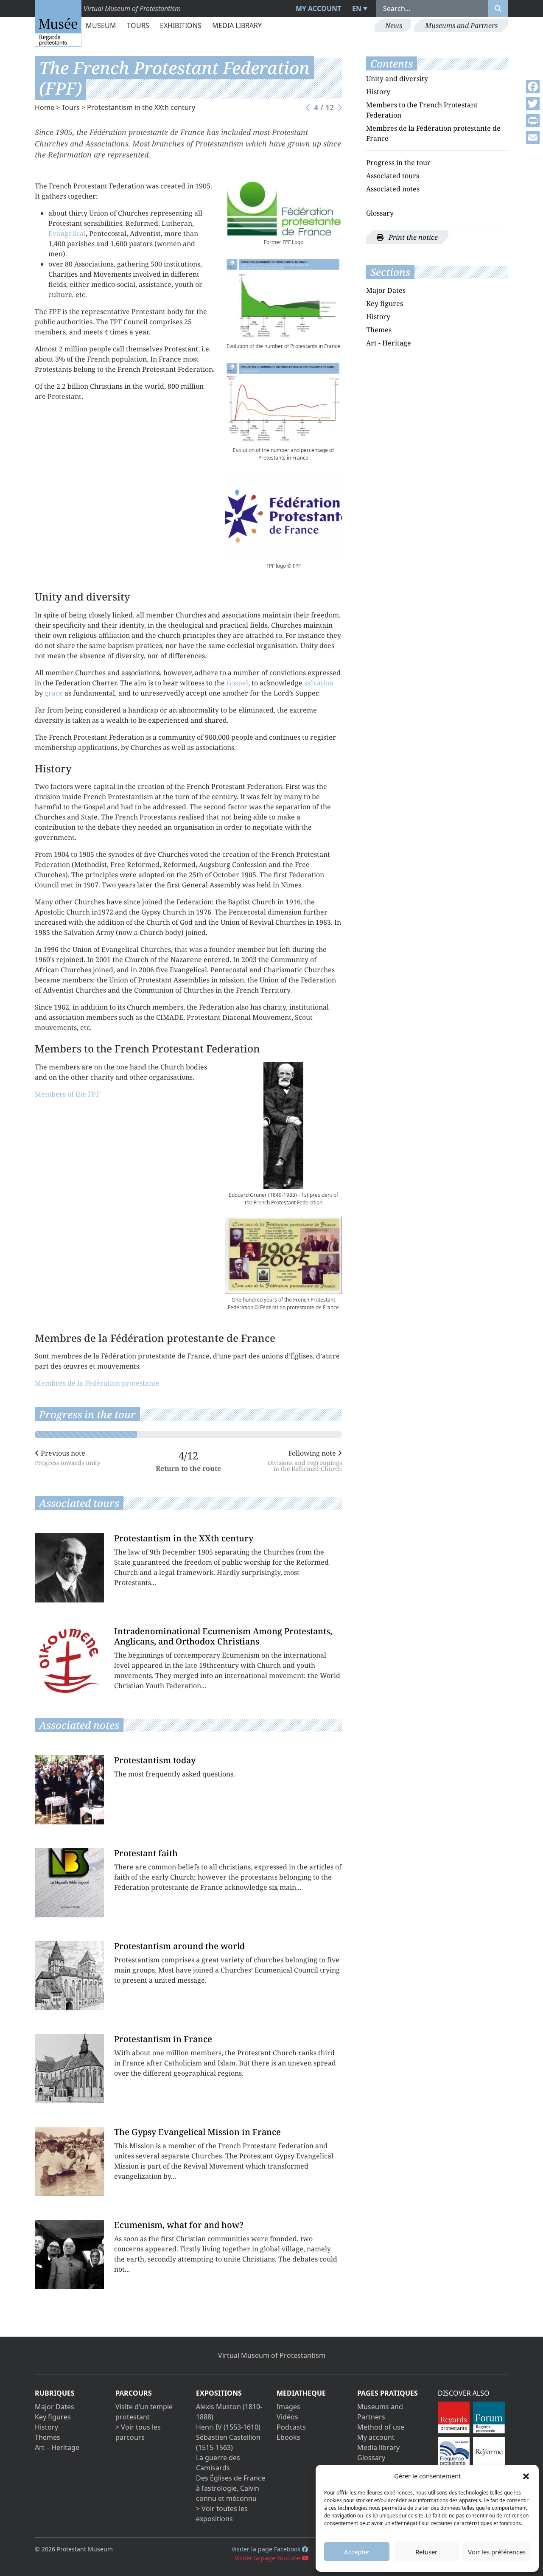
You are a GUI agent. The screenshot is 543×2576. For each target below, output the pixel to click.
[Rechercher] (498, 8)
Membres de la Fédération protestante (97, 1383)
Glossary (380, 213)
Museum (101, 25)
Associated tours (393, 176)
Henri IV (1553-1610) (228, 2427)
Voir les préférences (497, 2552)
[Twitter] (533, 104)
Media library (237, 25)
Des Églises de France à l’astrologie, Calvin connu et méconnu (231, 2488)
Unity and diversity (397, 79)
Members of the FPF (67, 1094)
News (394, 25)
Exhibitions (181, 25)
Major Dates (386, 290)
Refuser (426, 2552)
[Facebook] (533, 87)
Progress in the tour (398, 163)
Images (288, 2407)
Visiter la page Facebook (267, 2549)
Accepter (357, 2552)
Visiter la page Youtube (268, 2558)
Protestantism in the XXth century (141, 107)
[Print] (533, 121)
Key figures (385, 303)
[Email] (533, 137)
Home (45, 107)
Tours (138, 25)
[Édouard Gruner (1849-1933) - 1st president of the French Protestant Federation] (283, 1125)
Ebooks (288, 2437)
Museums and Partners (461, 25)
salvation (319, 683)
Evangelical (67, 233)
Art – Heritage (57, 2447)
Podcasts (291, 2427)
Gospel (237, 683)
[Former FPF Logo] (283, 209)
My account (318, 8)
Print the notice (412, 237)
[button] (526, 2476)
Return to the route (188, 1468)
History (378, 92)
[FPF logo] (283, 516)
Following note (305, 1460)
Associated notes (393, 189)
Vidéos (287, 2417)
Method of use (381, 2427)
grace (54, 693)
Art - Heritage (389, 343)
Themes (379, 330)
